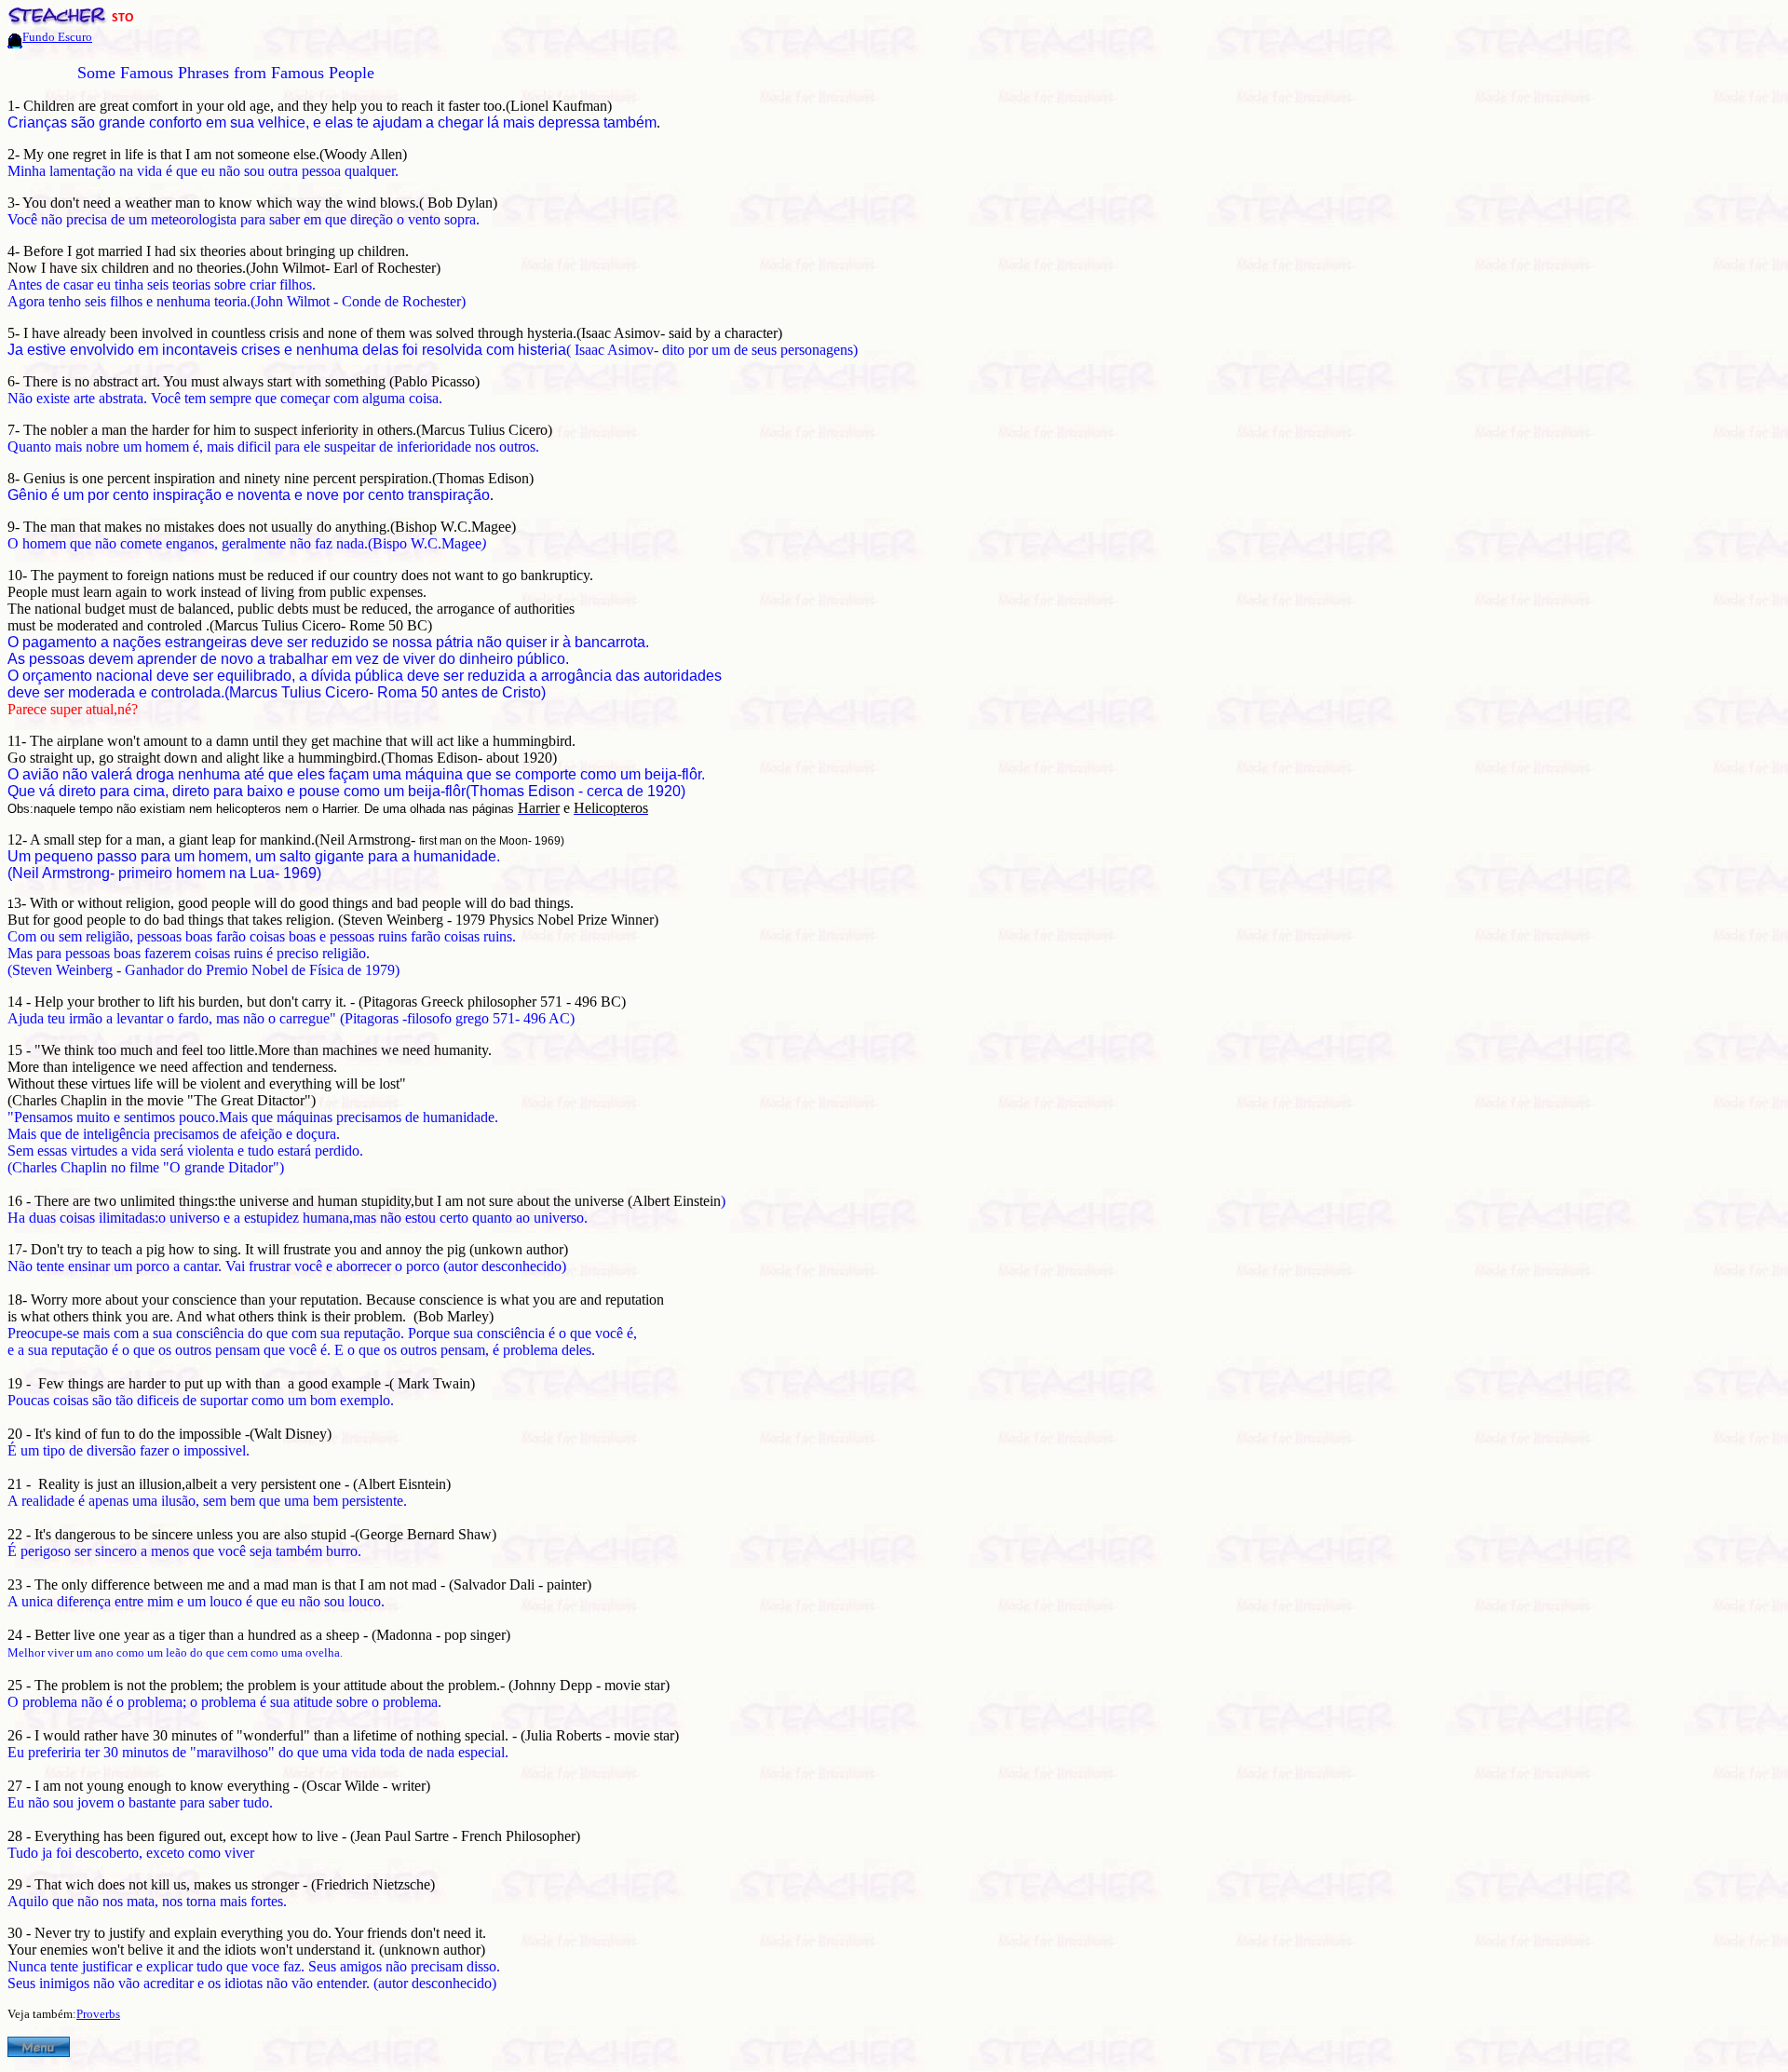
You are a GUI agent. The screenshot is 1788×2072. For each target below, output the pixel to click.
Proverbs (98, 2014)
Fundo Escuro (57, 37)
